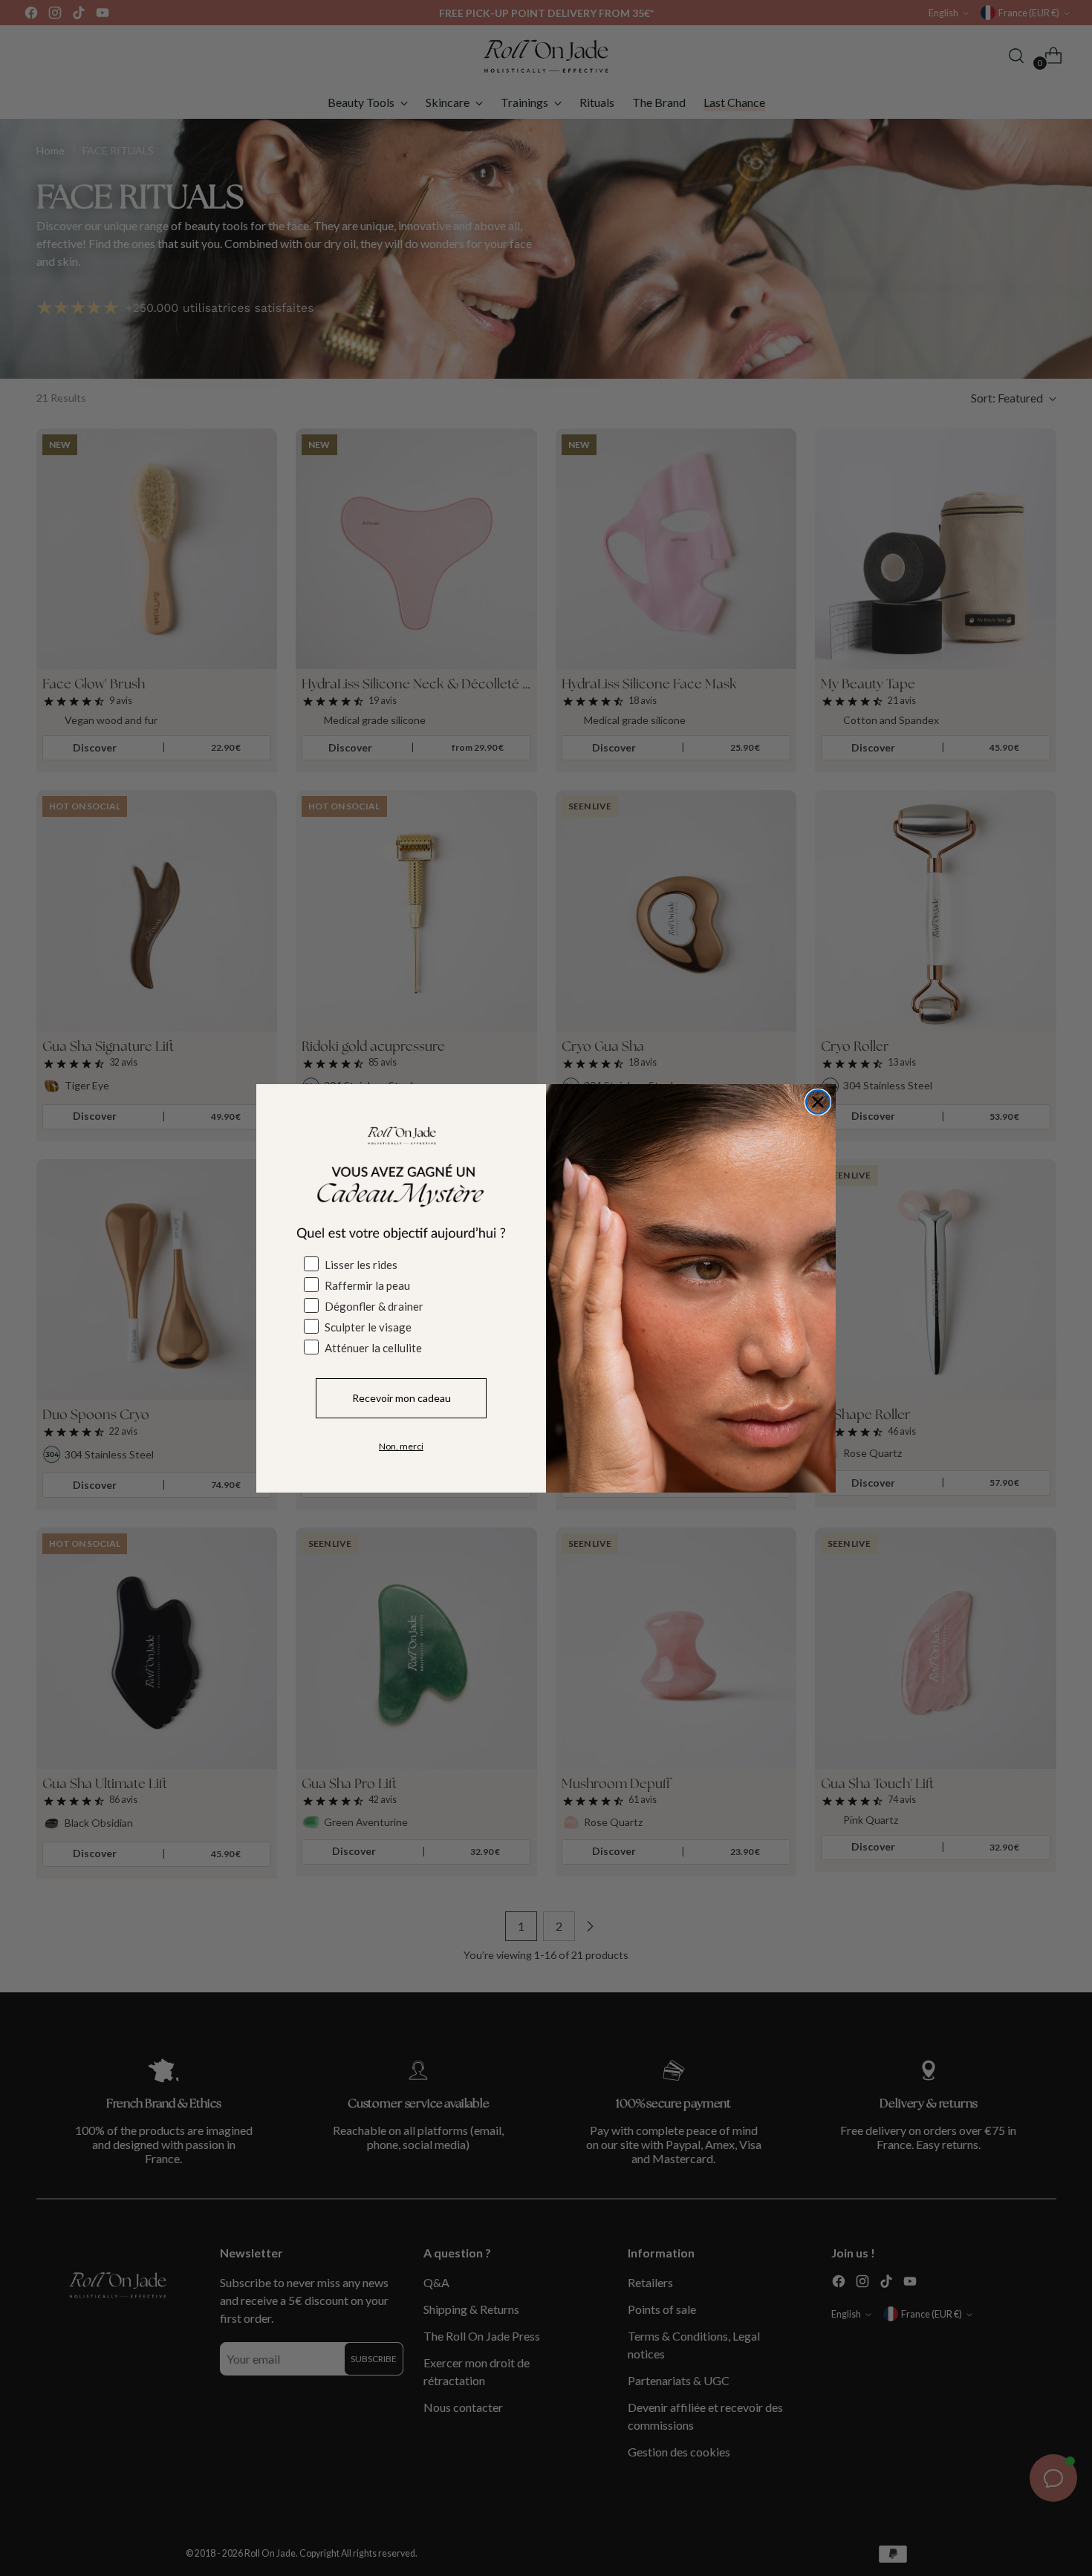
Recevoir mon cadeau (402, 1398)
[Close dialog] (818, 1102)
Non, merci (401, 1446)
